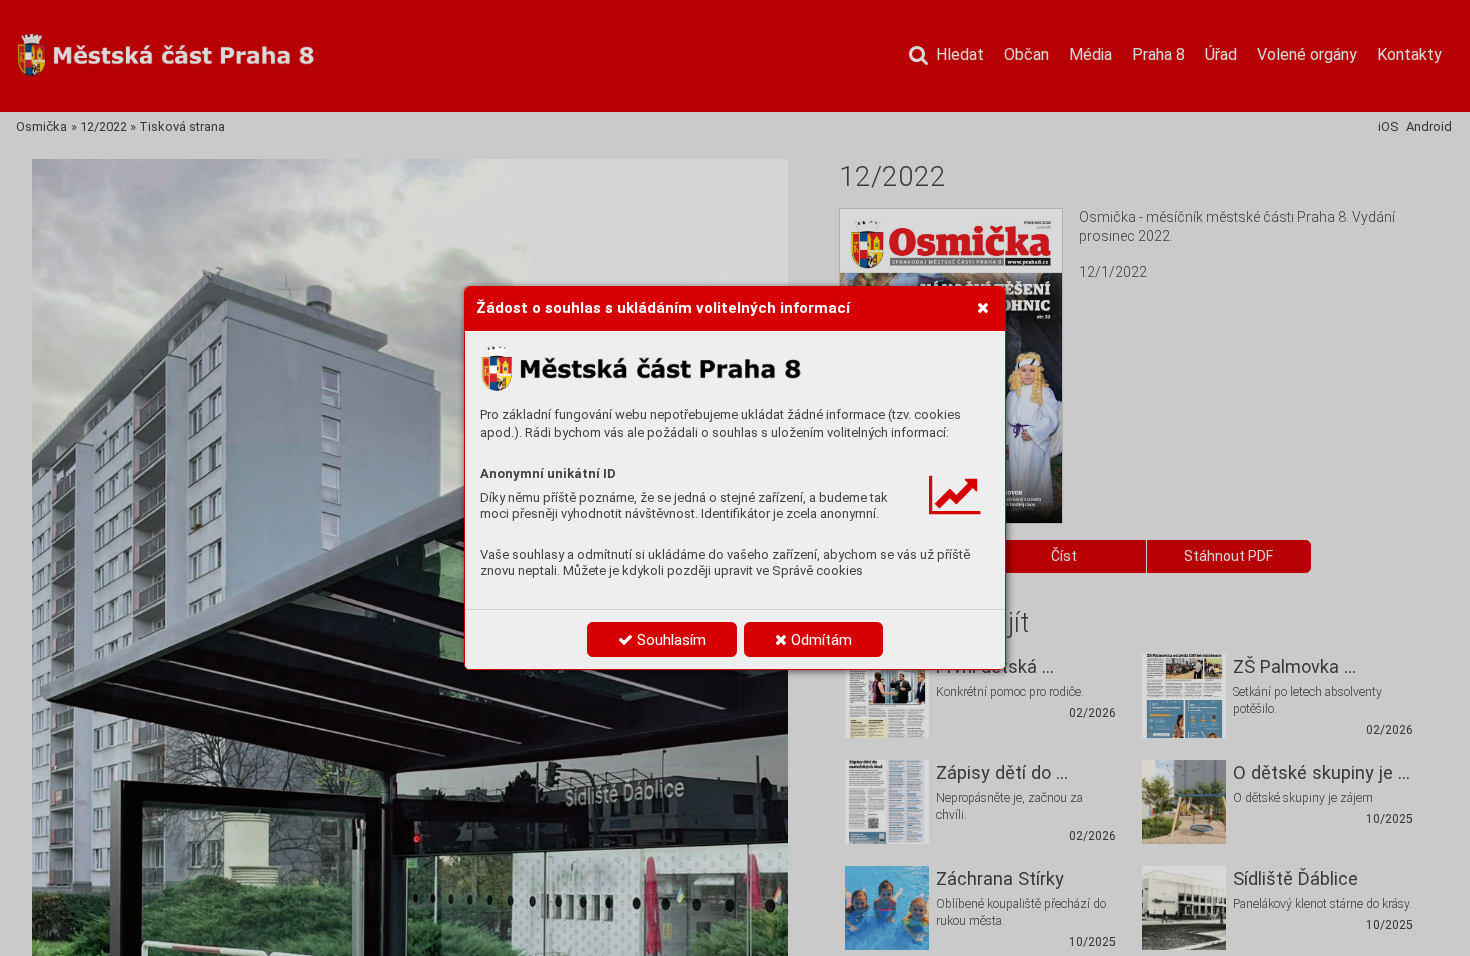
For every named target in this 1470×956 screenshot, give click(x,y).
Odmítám (819, 640)
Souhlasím (669, 640)
